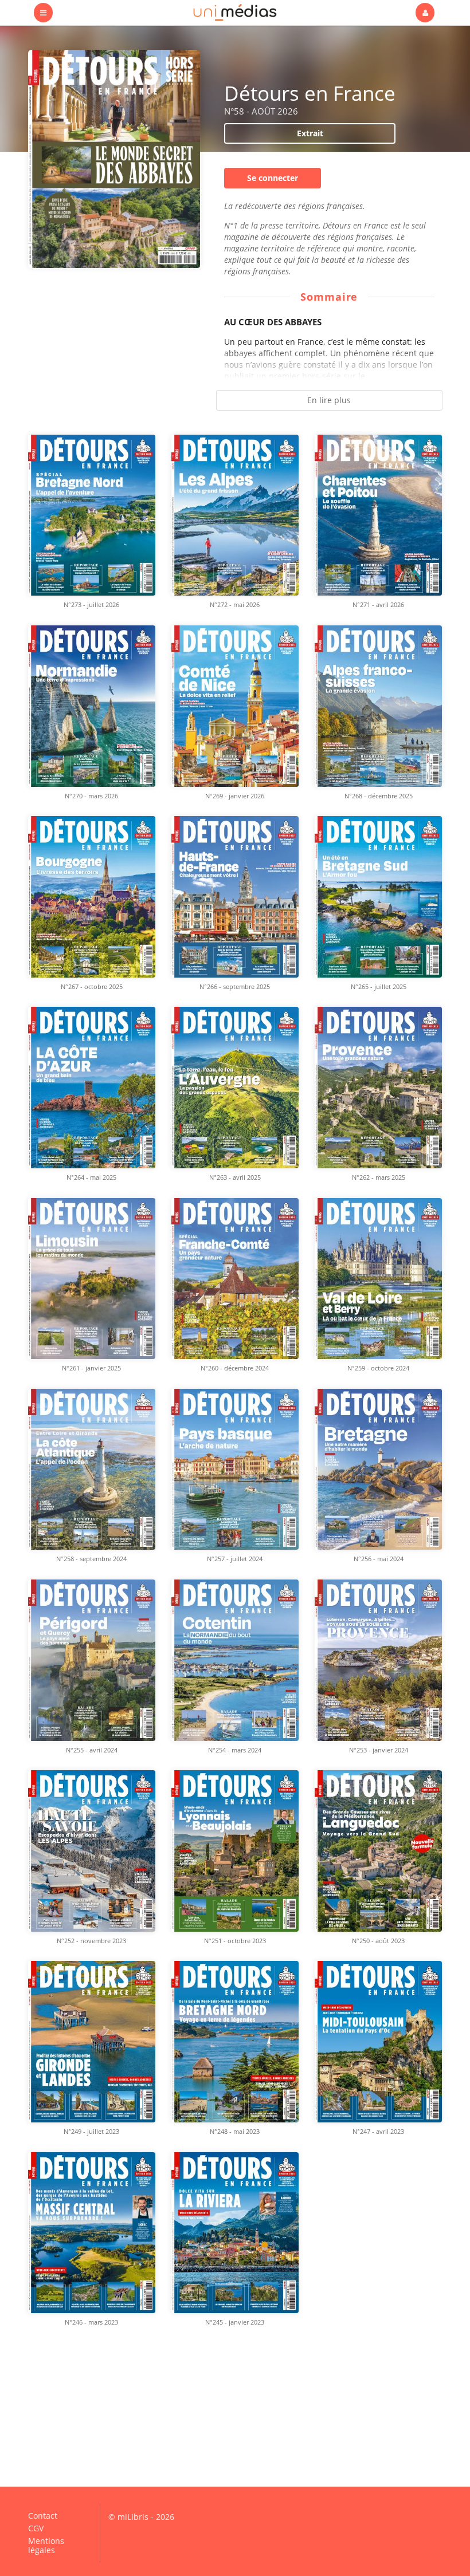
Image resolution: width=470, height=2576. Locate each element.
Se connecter (273, 178)
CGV (36, 2528)
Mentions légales (46, 2545)
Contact (43, 2516)
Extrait (310, 133)
